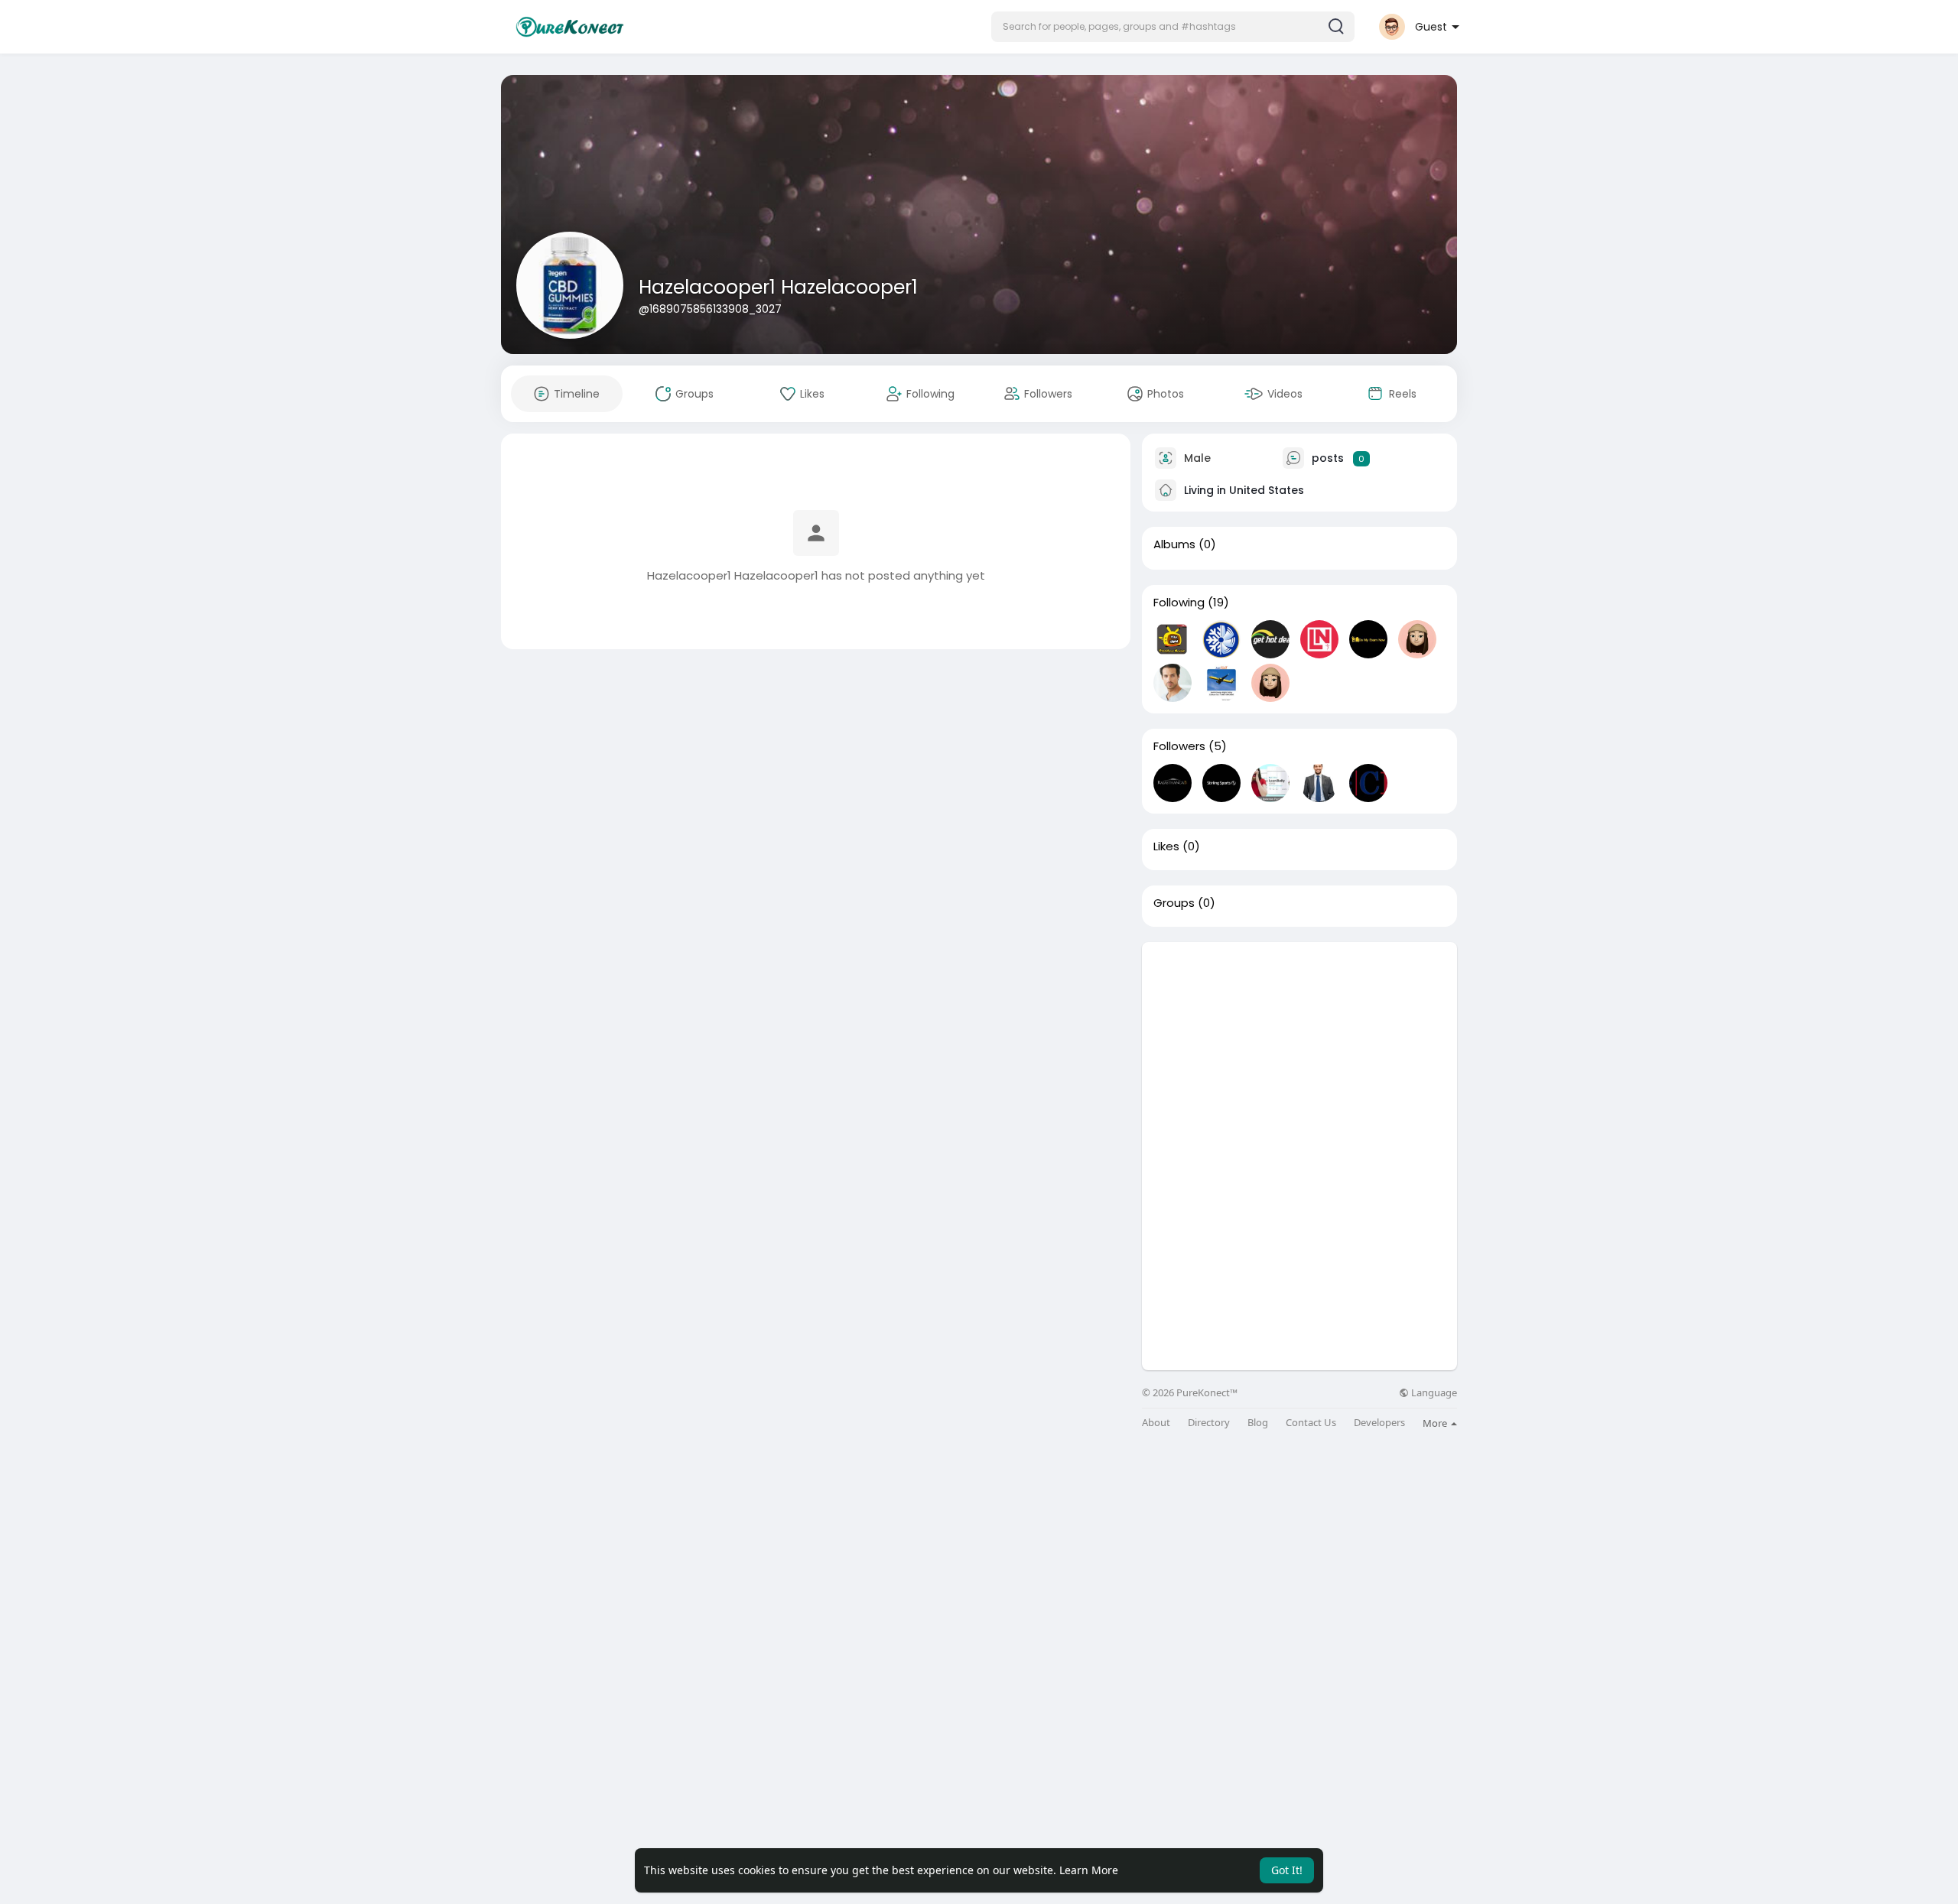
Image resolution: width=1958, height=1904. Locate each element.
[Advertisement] (1299, 1049)
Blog (1258, 1423)
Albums (1174, 544)
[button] (1173, 27)
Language (1433, 1393)
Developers (1379, 1423)
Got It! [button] (1287, 1870)
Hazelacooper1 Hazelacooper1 (778, 287)
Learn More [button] (1089, 1870)
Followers (1179, 746)
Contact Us (1311, 1423)
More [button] (1436, 1423)
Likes (1166, 846)
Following (1179, 603)
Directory (1209, 1423)
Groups (1174, 903)
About (1156, 1423)
